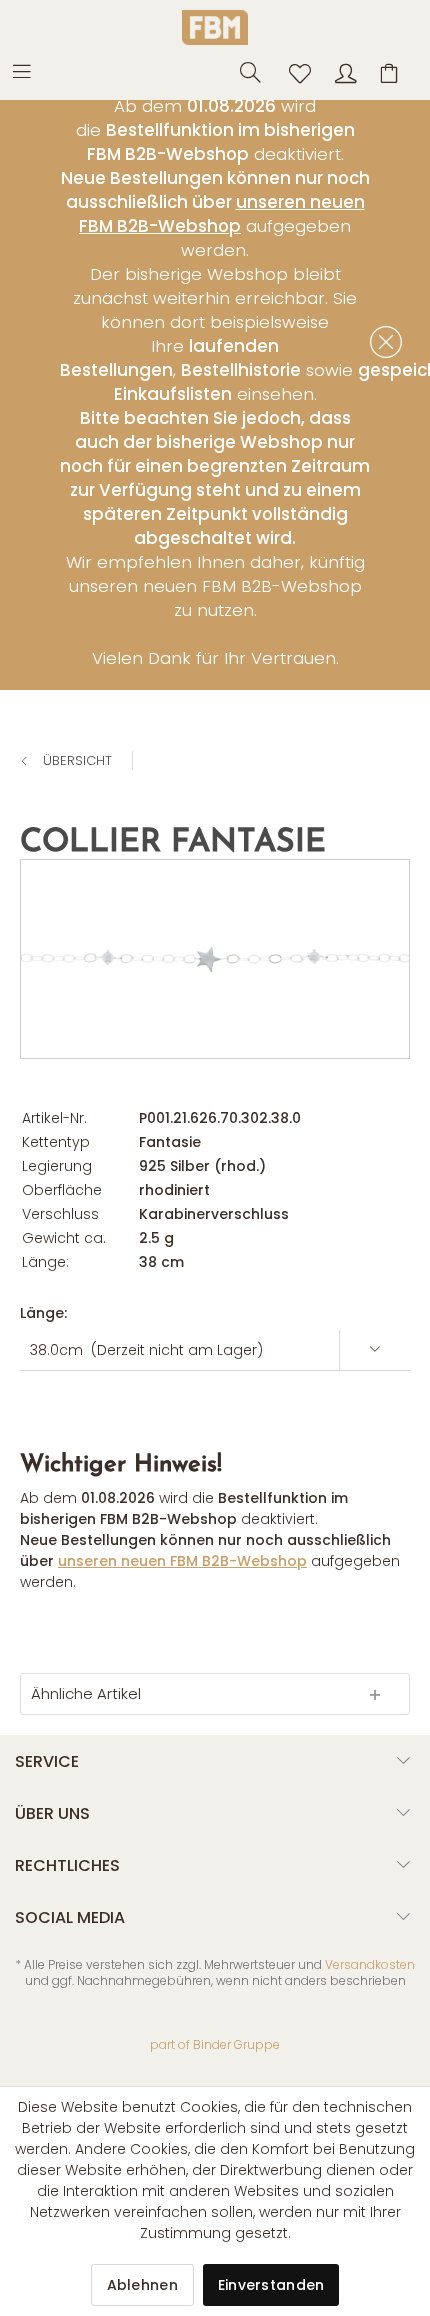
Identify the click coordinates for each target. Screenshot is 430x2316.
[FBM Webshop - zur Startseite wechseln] (215, 27)
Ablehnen (142, 2285)
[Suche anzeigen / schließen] (245, 71)
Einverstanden (271, 2285)
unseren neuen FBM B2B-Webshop (222, 214)
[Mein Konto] (343, 71)
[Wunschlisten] (294, 71)
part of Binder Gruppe (215, 2044)
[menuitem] (31, 70)
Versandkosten (370, 1964)
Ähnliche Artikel (86, 1693)
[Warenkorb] (392, 71)
